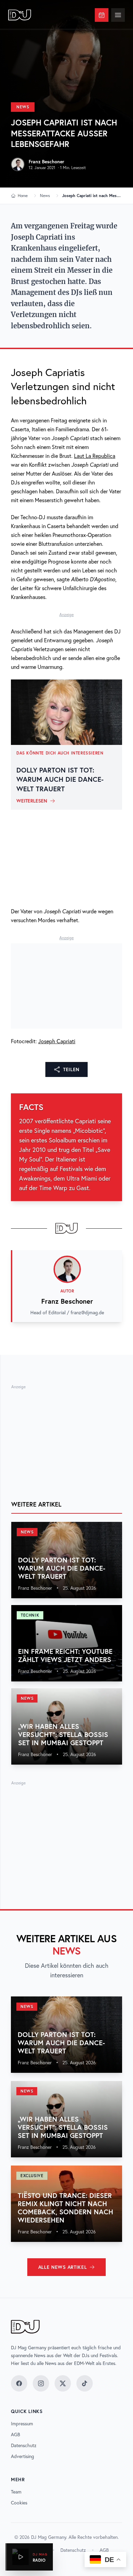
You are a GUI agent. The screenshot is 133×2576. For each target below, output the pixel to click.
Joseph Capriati (57, 1041)
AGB (16, 2435)
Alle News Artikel (63, 2267)
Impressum (22, 2424)
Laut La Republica (95, 456)
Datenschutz (24, 2445)
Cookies (19, 2503)
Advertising (23, 2456)
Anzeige (66, 615)
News (23, 107)
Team (16, 2492)
